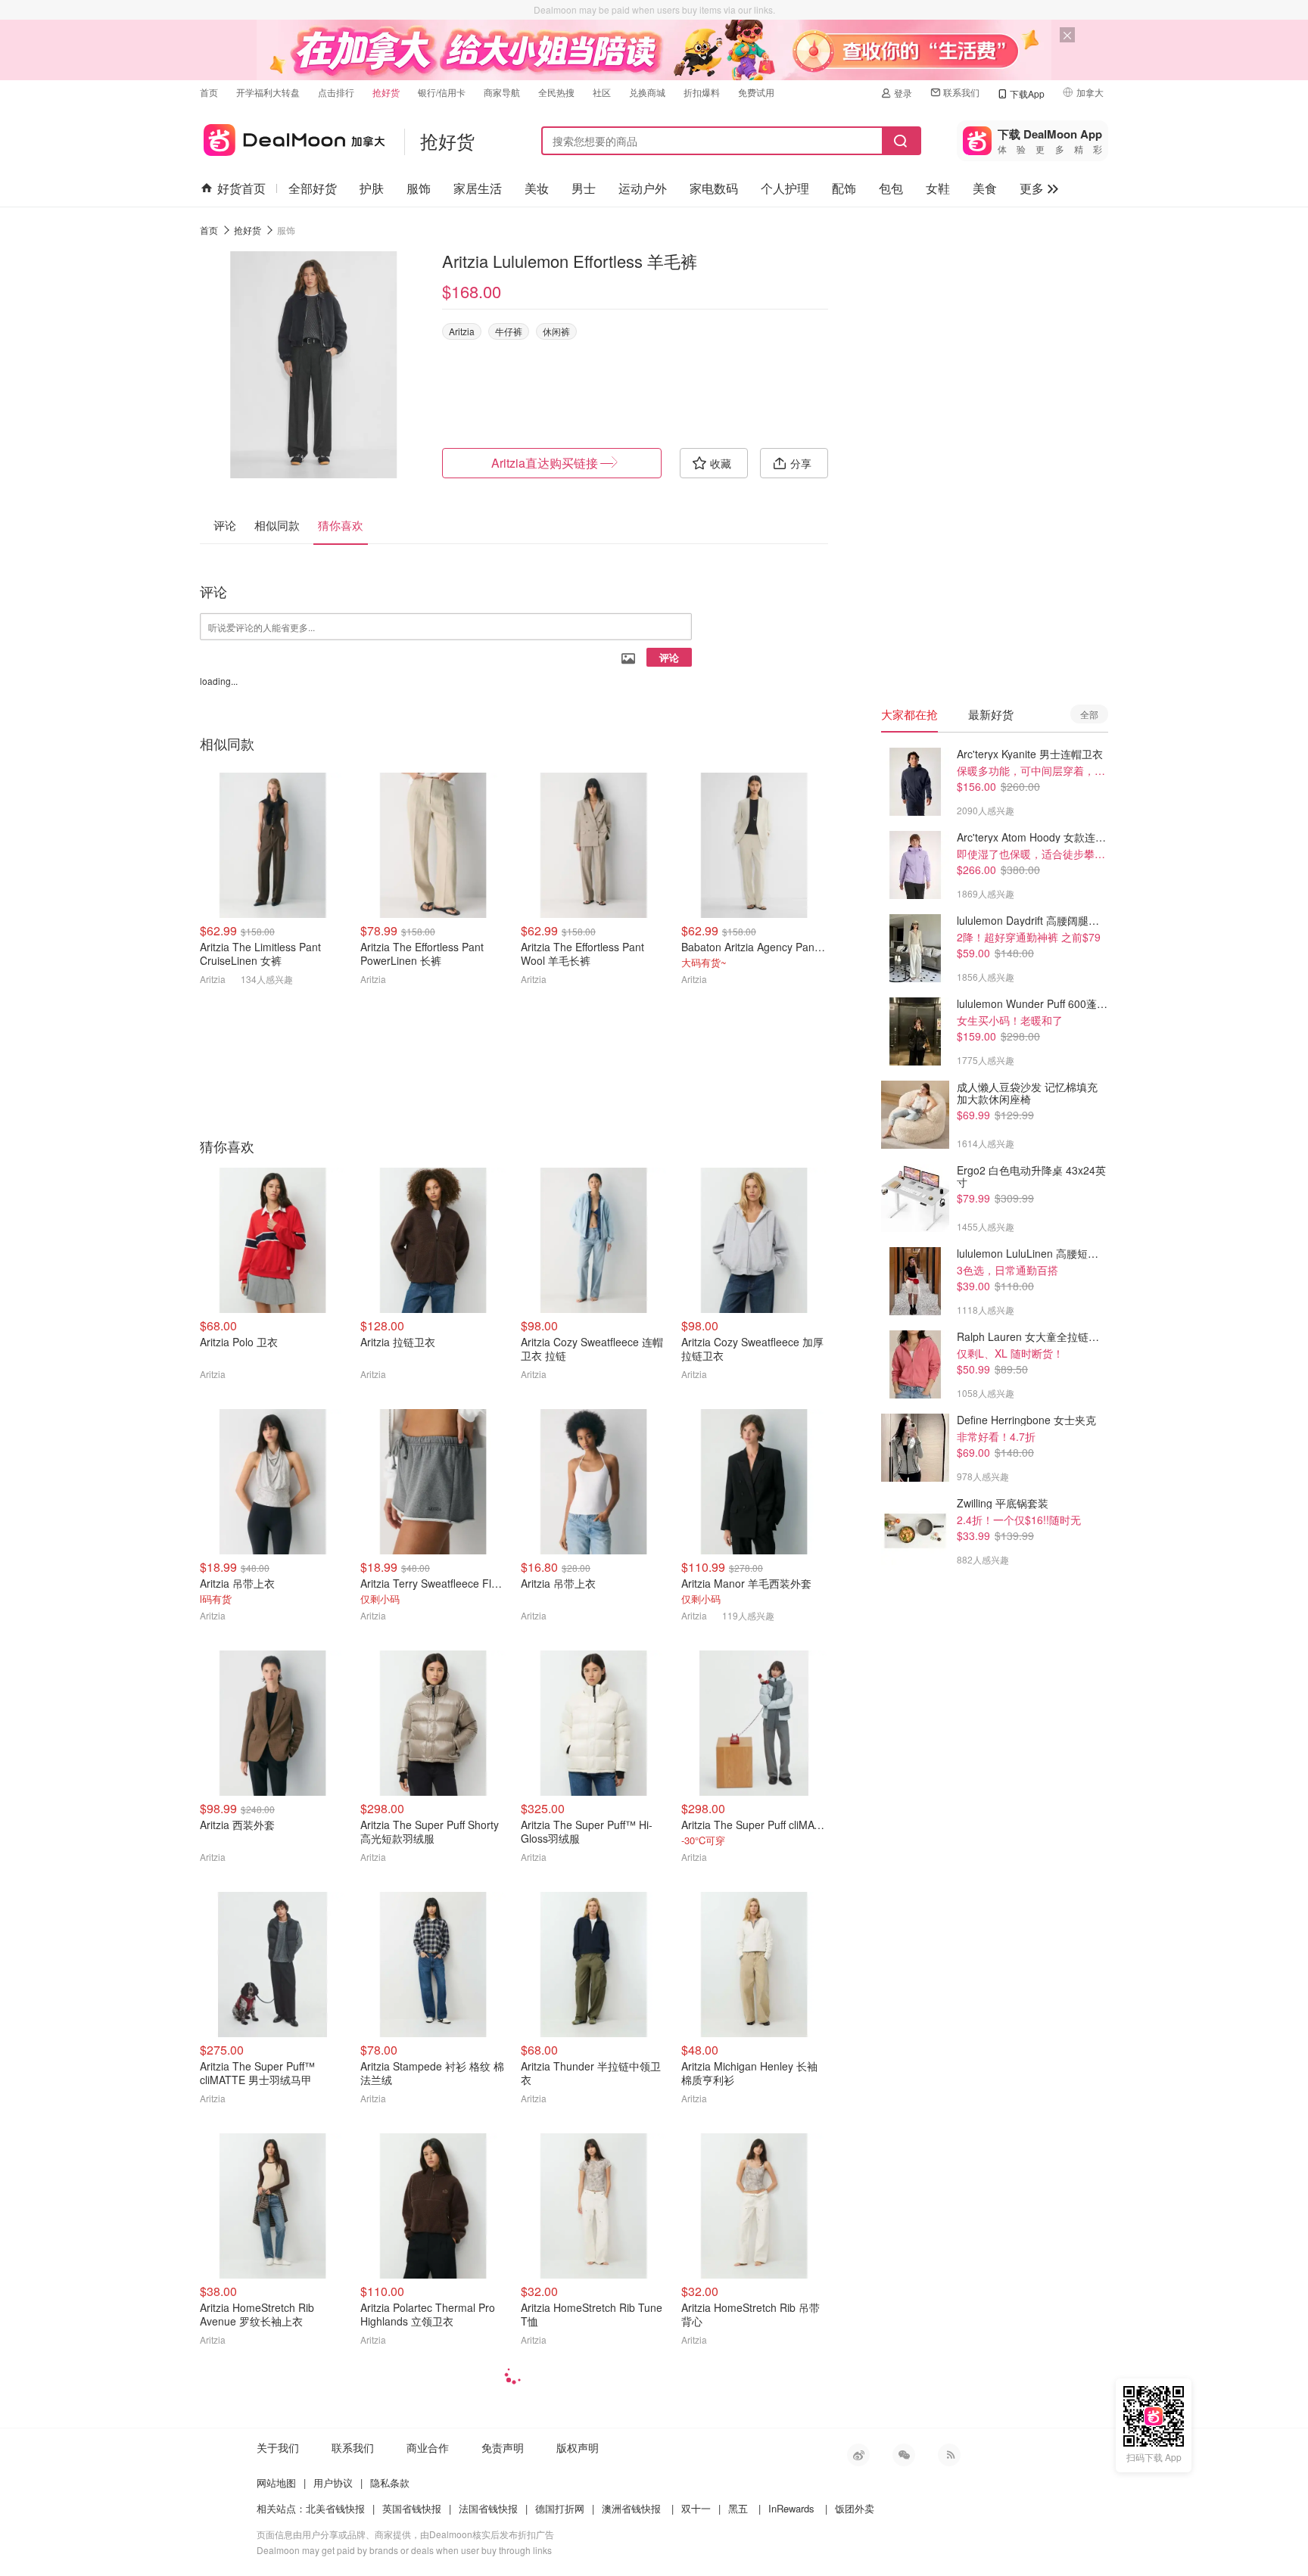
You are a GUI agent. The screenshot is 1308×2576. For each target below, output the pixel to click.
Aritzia (462, 331)
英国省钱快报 (412, 2508)
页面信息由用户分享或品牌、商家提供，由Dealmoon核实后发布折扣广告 (405, 2534)
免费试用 (756, 92)
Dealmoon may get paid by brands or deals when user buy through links (404, 2550)
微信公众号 (904, 2455)
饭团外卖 (855, 2508)
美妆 (537, 188)
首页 (209, 92)
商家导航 (502, 92)
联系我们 (961, 92)
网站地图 (276, 2483)
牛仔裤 (509, 331)
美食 (985, 188)
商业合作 (428, 2447)
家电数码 (714, 188)
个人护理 (785, 188)
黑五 (738, 2508)
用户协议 (333, 2483)
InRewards (791, 2508)
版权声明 (578, 2447)
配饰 (844, 188)
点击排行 (336, 92)
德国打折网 (560, 2508)
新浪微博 (858, 2455)
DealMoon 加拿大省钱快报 (293, 137)
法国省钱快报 (488, 2508)
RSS (949, 2455)
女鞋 (938, 188)
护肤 (372, 188)
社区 (602, 92)
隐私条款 (390, 2483)
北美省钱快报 (335, 2508)
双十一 (696, 2508)
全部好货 (313, 188)
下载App (1027, 93)
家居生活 (478, 188)
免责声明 (503, 2447)
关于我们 (278, 2447)
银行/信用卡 (442, 92)
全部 (1089, 714)
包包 (891, 188)
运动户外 (643, 188)
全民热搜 (556, 92)
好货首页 (241, 188)
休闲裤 (556, 331)
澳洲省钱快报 (631, 2508)
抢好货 (386, 92)
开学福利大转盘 (268, 92)
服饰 (419, 188)
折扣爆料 (702, 92)
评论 (669, 657)
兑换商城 (647, 92)
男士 (584, 188)
